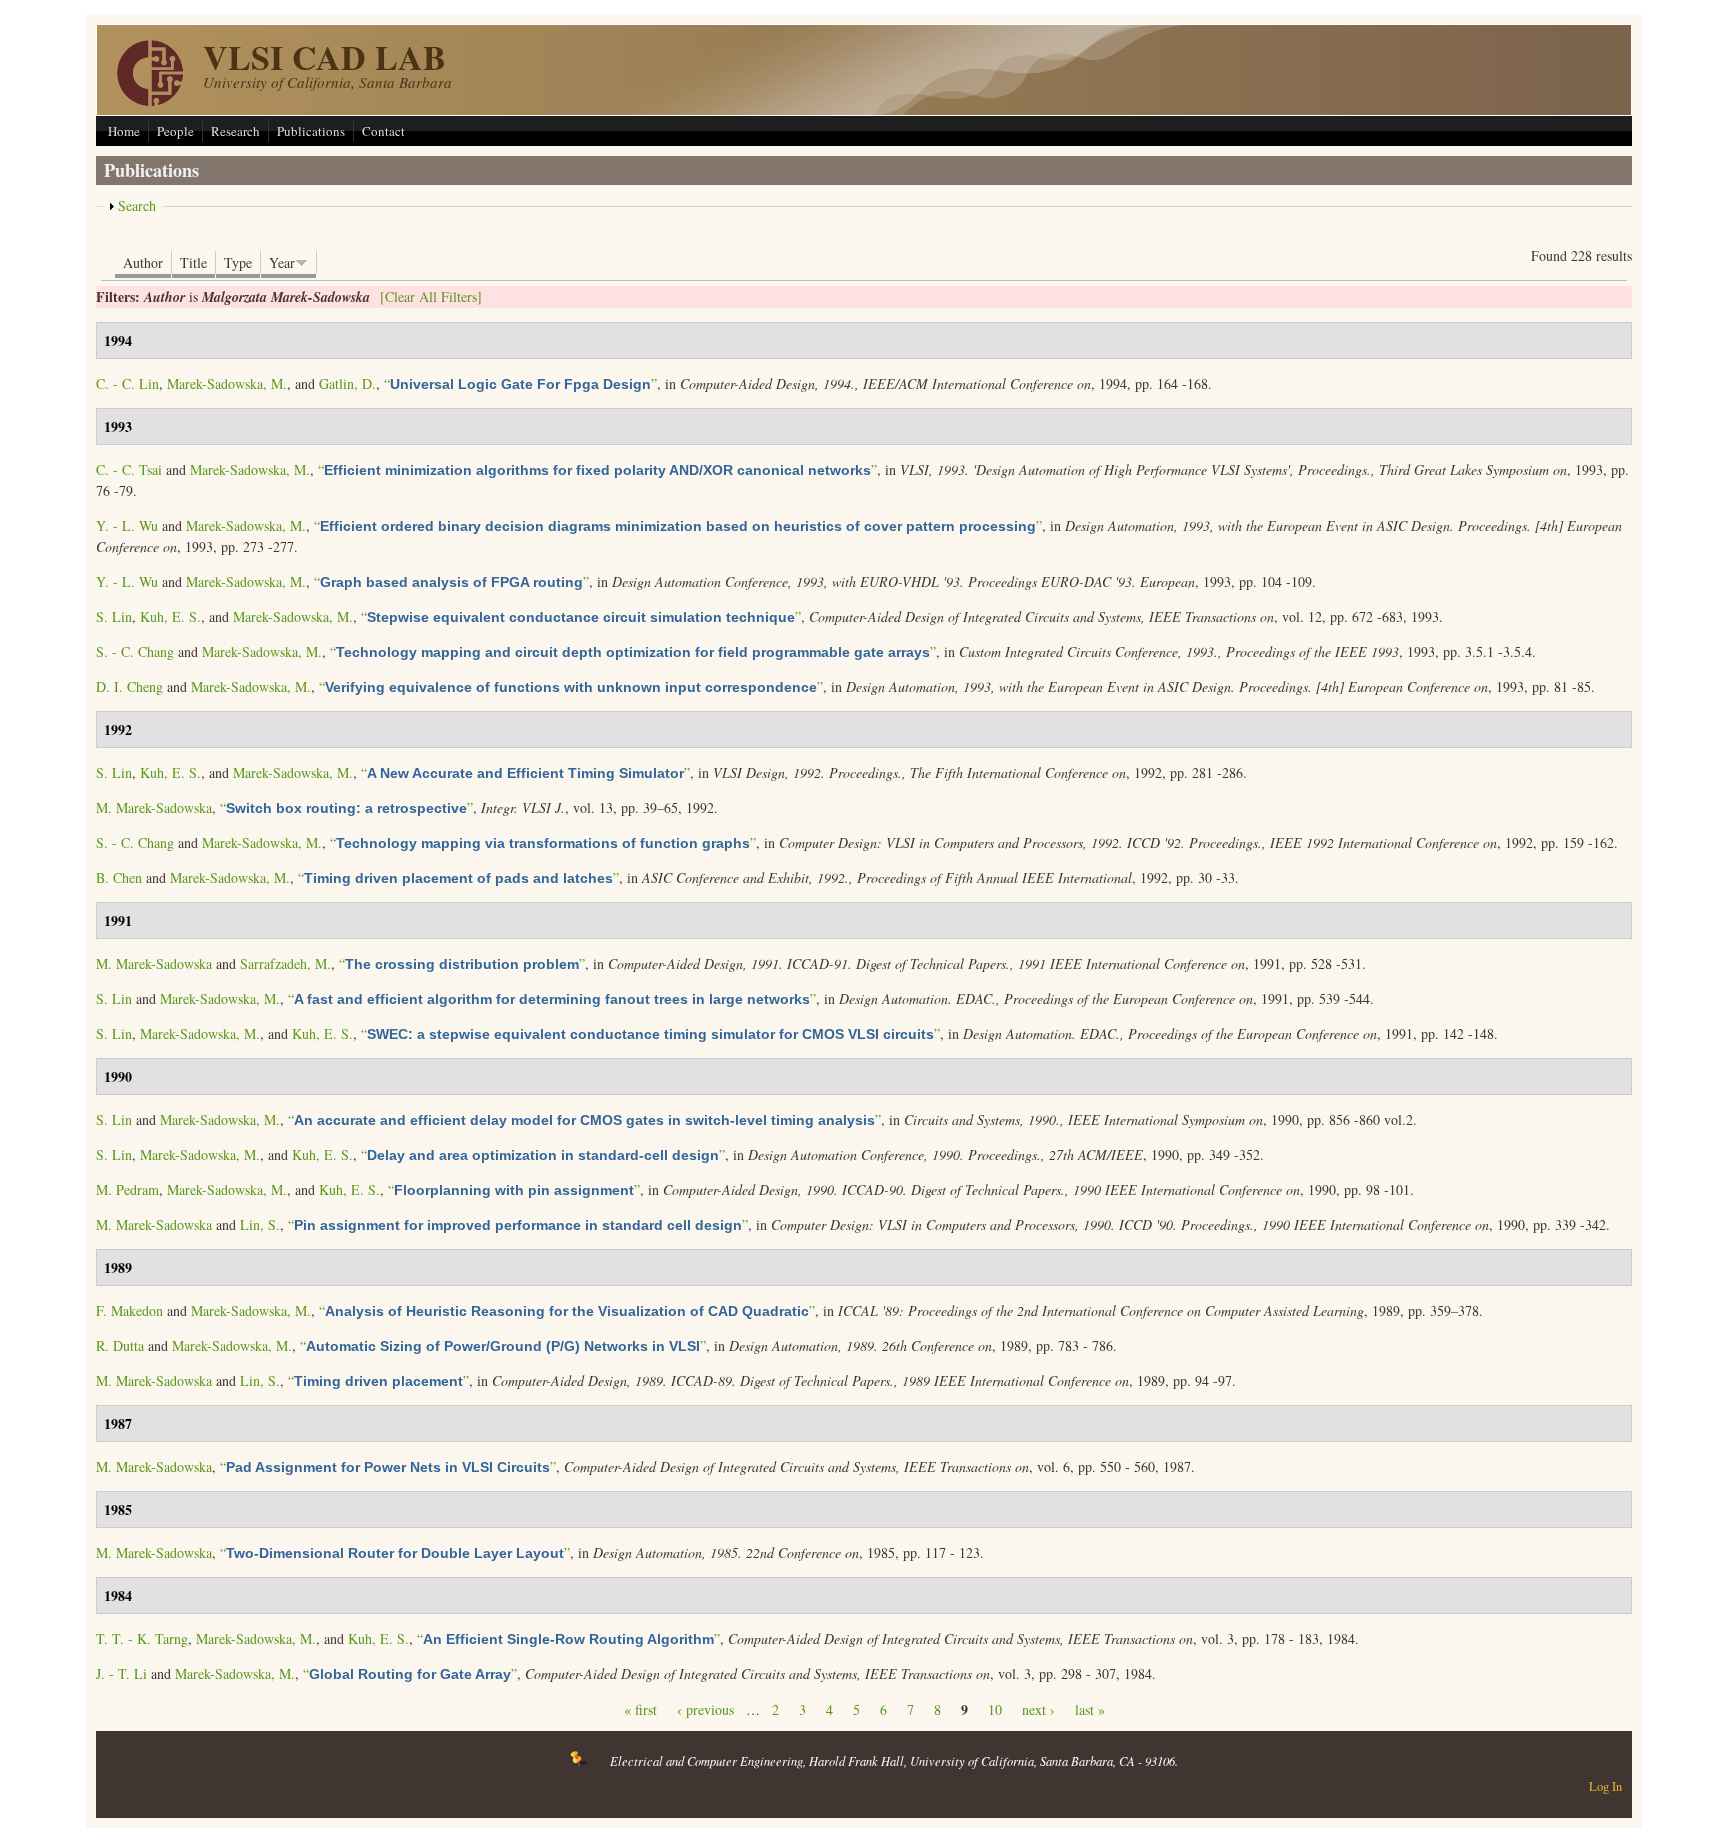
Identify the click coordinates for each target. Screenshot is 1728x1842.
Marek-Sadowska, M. (227, 383)
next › (1038, 1709)
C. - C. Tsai (129, 469)
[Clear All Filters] (431, 296)
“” (520, 383)
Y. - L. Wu (127, 525)
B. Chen (119, 877)
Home (124, 131)
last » (1090, 1709)
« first (640, 1709)
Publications (311, 131)
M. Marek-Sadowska (154, 807)
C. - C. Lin (127, 383)
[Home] (150, 100)
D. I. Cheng (129, 686)
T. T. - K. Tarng (142, 1638)
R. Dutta (120, 1345)
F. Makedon (129, 1310)
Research (235, 131)
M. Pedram (127, 1189)
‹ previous (705, 1709)
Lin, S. (260, 1224)
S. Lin (114, 616)
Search (137, 205)
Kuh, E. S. (170, 616)
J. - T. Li (121, 1673)
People (175, 131)
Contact (383, 131)
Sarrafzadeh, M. (285, 963)
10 (995, 1709)
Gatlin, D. (347, 383)
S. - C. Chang (135, 651)
